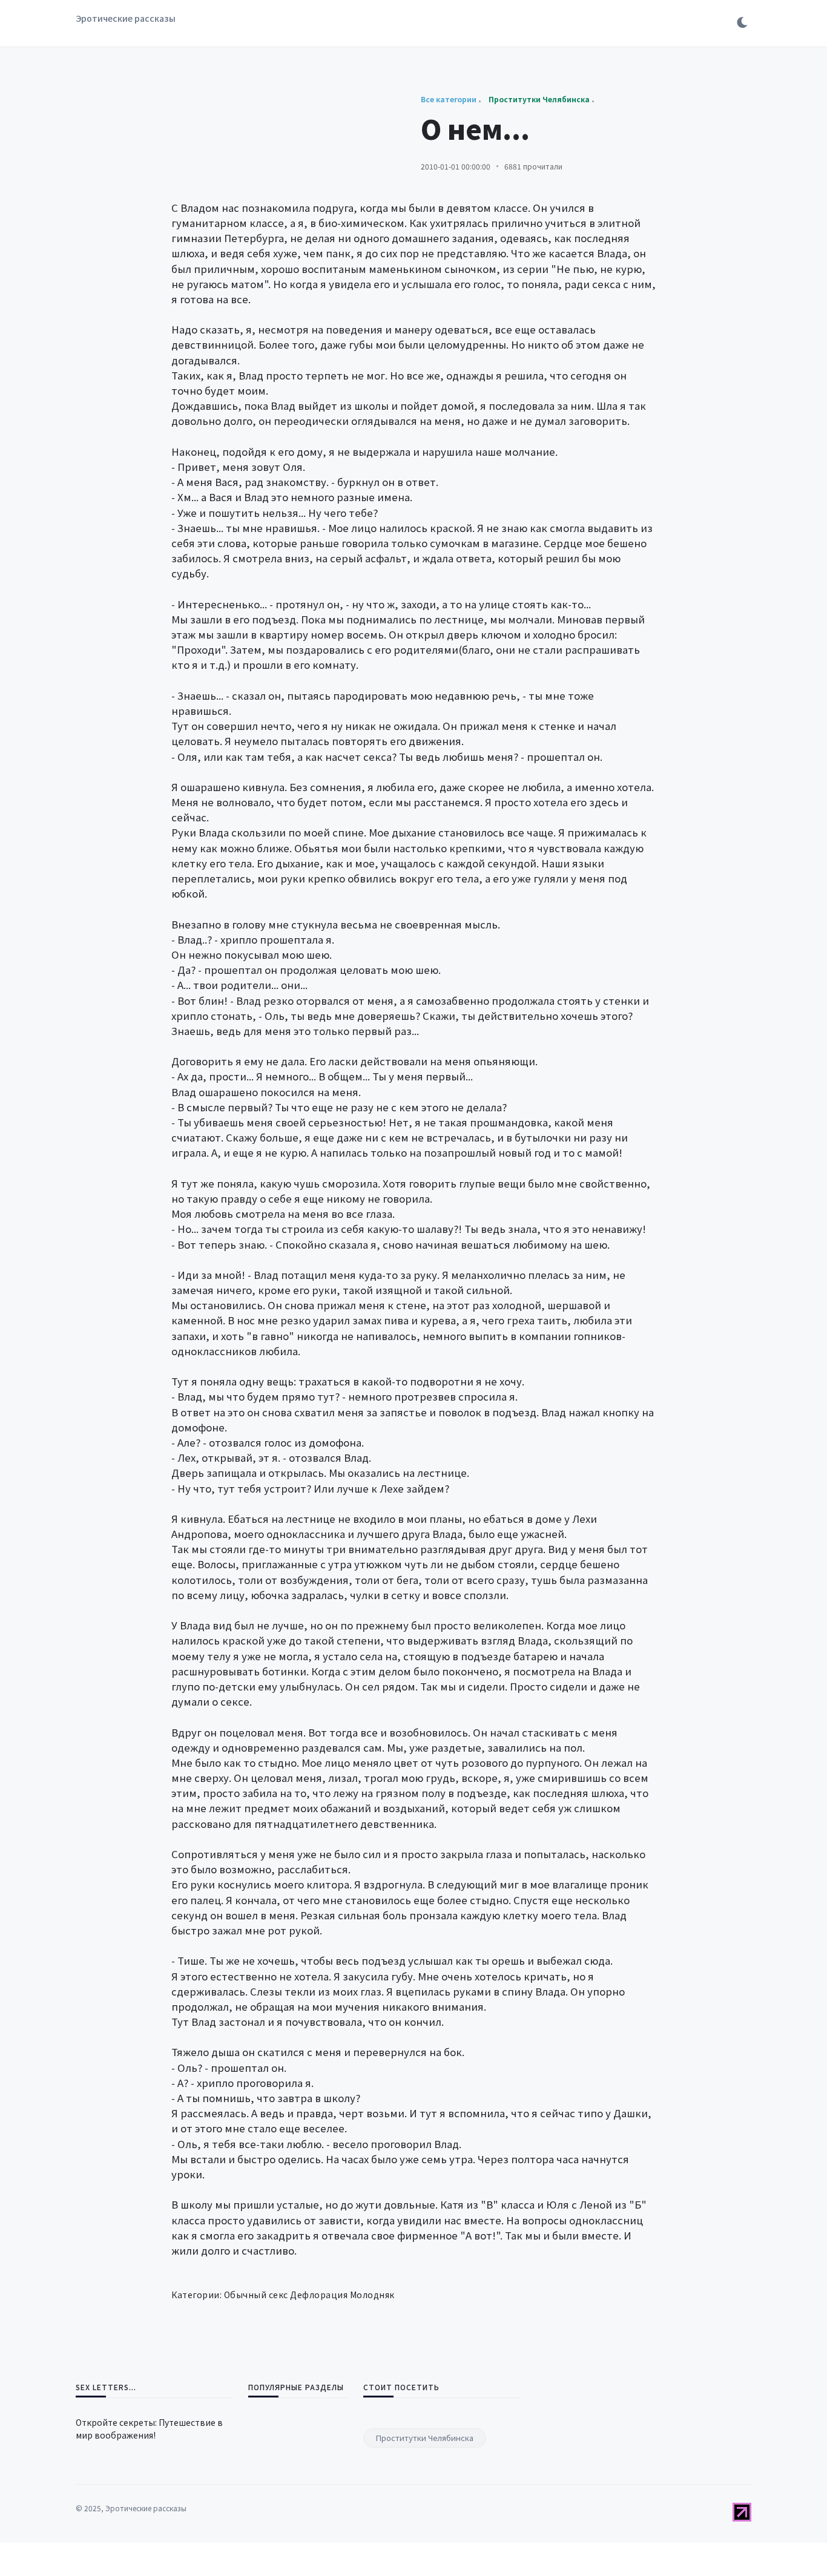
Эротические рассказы (126, 18)
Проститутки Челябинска (425, 2438)
